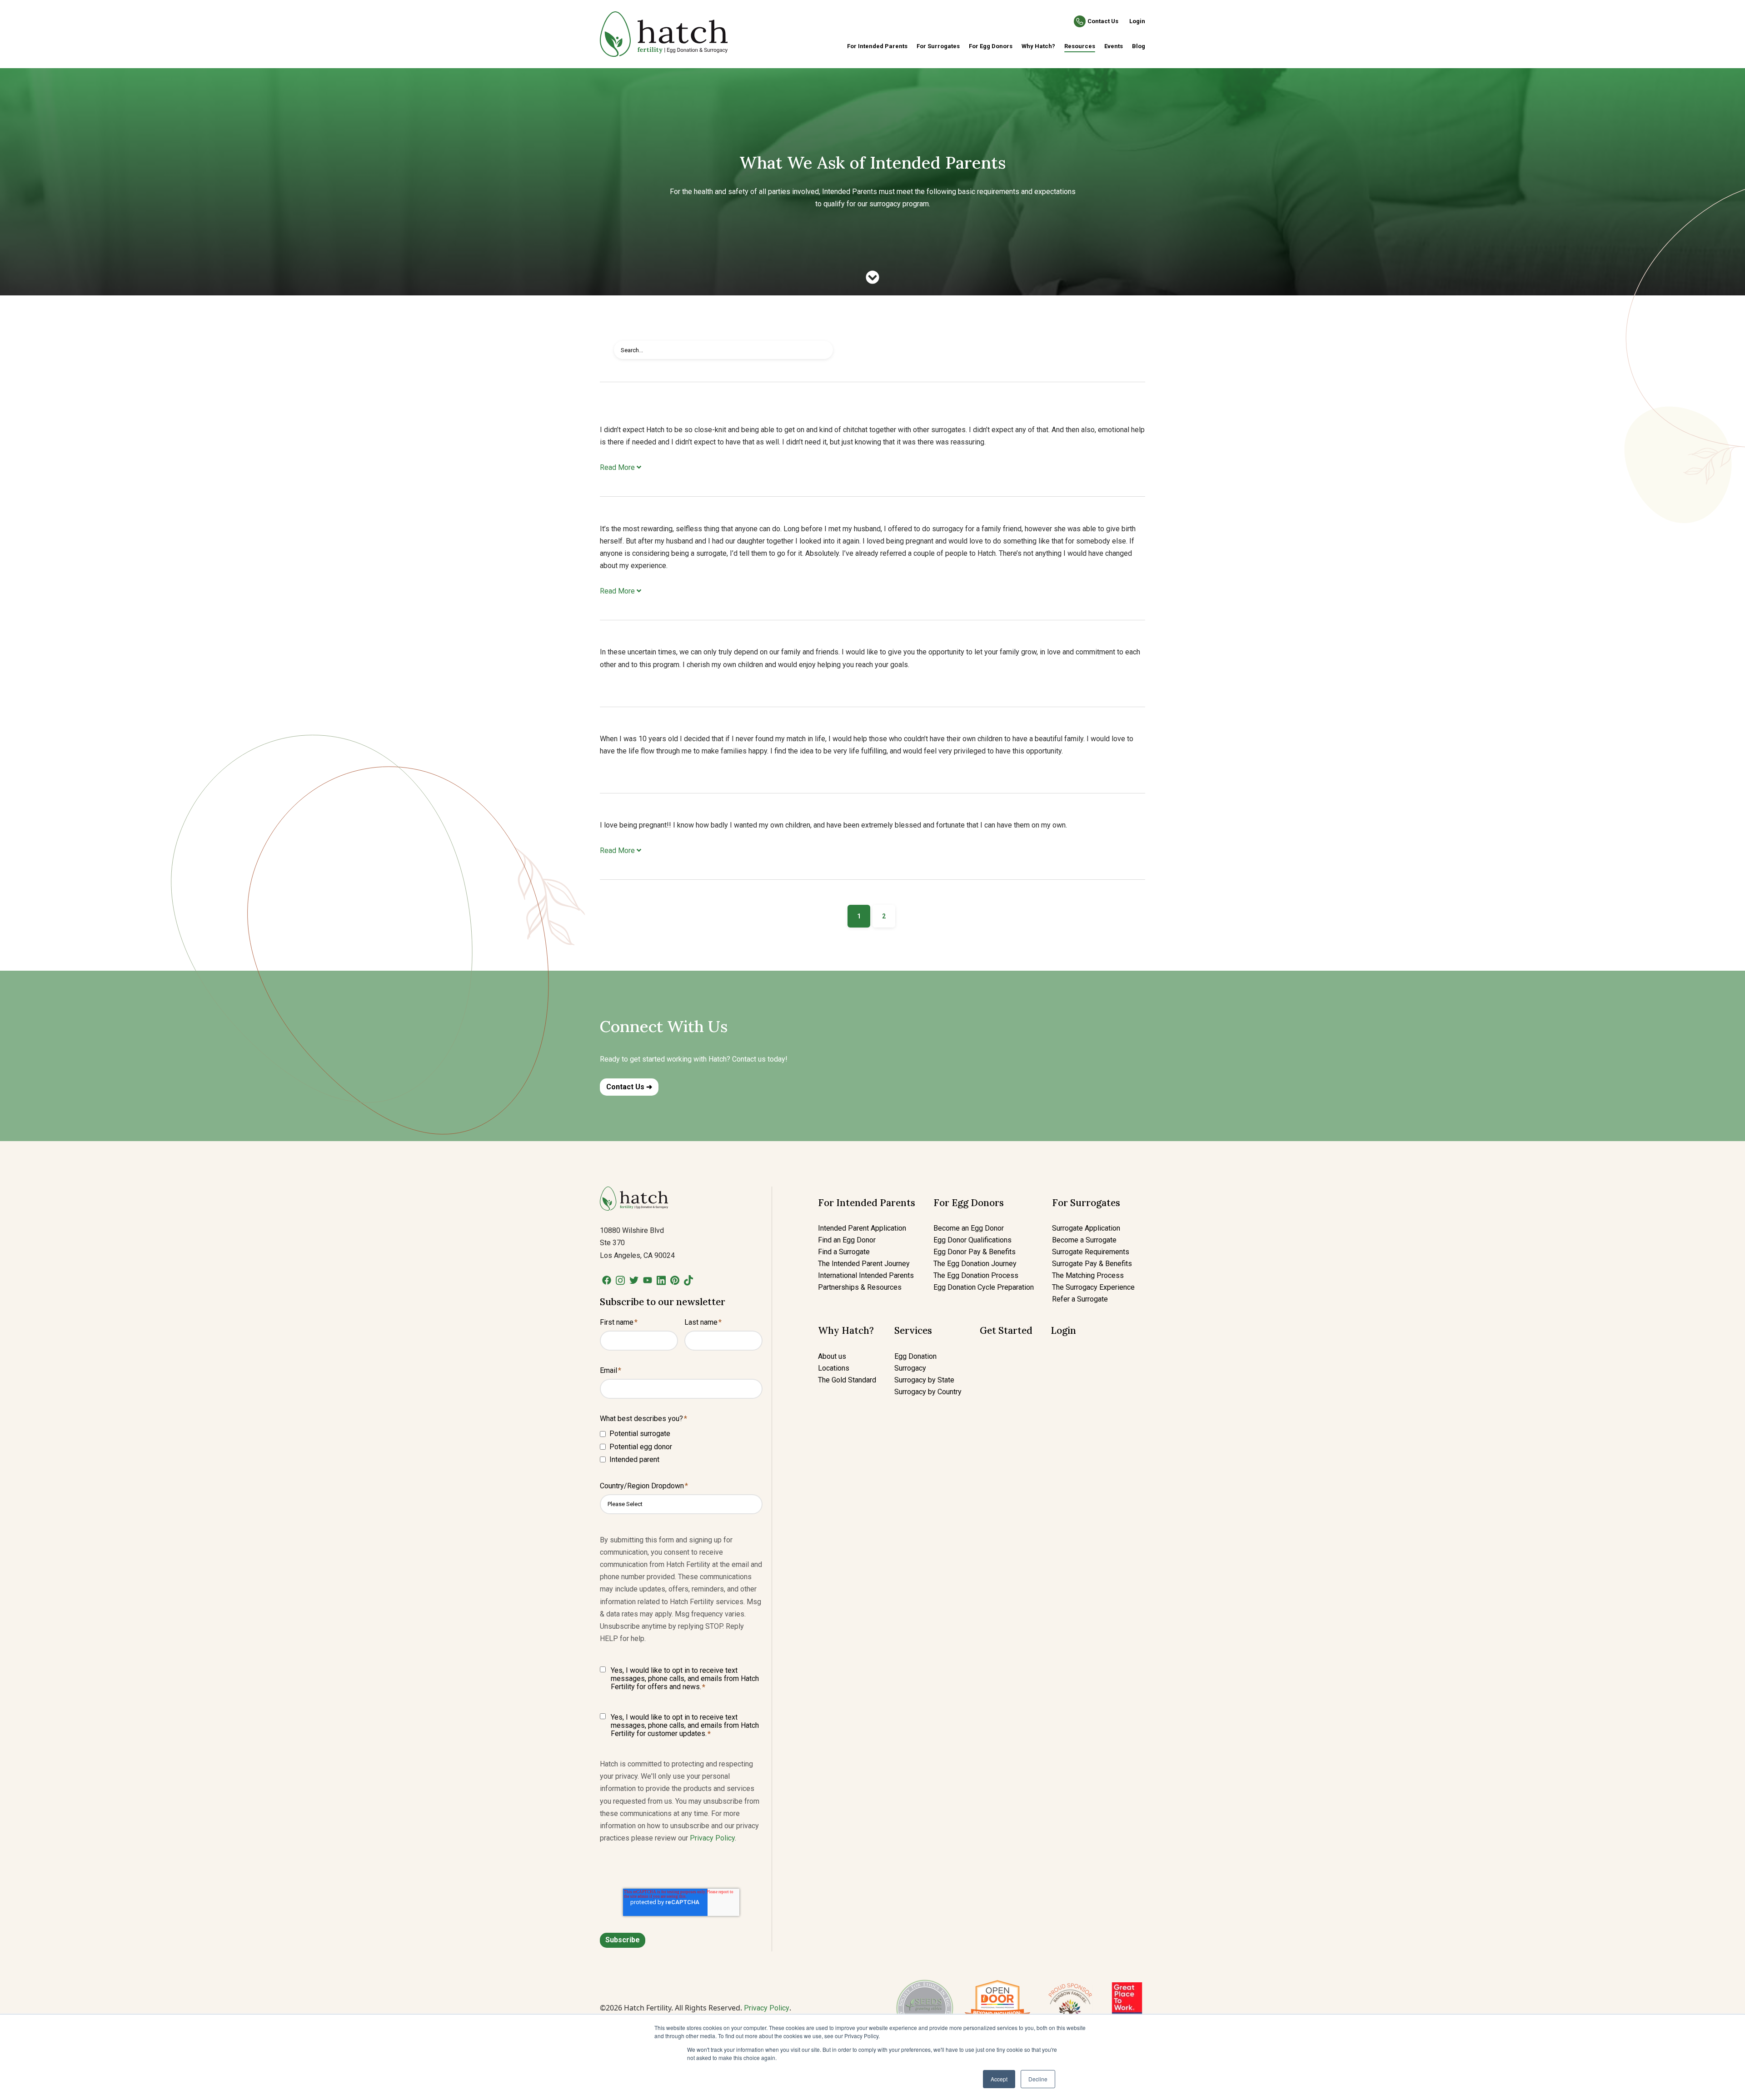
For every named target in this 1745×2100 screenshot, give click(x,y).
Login (1137, 21)
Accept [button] (999, 2079)
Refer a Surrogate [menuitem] (1080, 1299)
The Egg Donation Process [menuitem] (976, 1275)
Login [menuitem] (1063, 1330)
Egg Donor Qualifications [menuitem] (972, 1240)
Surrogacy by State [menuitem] (924, 1380)
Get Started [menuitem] (1006, 1330)
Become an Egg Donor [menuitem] (969, 1228)
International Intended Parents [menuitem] (866, 1275)
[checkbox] (681, 1446)
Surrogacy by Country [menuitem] (928, 1392)
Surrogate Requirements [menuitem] (1091, 1252)
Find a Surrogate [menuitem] (844, 1252)
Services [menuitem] (913, 1330)
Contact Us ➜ (629, 1087)
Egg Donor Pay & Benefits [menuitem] (975, 1252)
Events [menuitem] (1114, 46)
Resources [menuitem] (1080, 46)
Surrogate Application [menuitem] (1086, 1228)
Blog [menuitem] (1139, 46)
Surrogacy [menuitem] (910, 1368)
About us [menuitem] (832, 1356)
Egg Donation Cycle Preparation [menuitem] (984, 1287)
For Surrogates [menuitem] (938, 46)
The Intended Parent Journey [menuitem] (864, 1264)
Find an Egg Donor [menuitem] (847, 1240)
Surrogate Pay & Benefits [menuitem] (1092, 1264)
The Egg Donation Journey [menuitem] (975, 1264)
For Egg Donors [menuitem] (991, 46)
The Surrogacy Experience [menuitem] (1093, 1287)
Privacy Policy (712, 1838)
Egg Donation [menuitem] (915, 1356)
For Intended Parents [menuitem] (877, 46)
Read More (618, 467)
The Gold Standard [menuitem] (847, 1380)
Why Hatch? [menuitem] (1038, 46)
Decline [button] (1038, 2079)
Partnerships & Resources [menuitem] (860, 1287)
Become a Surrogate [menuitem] (1084, 1240)
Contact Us (1103, 21)
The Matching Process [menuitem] (1088, 1275)
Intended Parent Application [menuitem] (862, 1228)
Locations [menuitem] (834, 1368)
